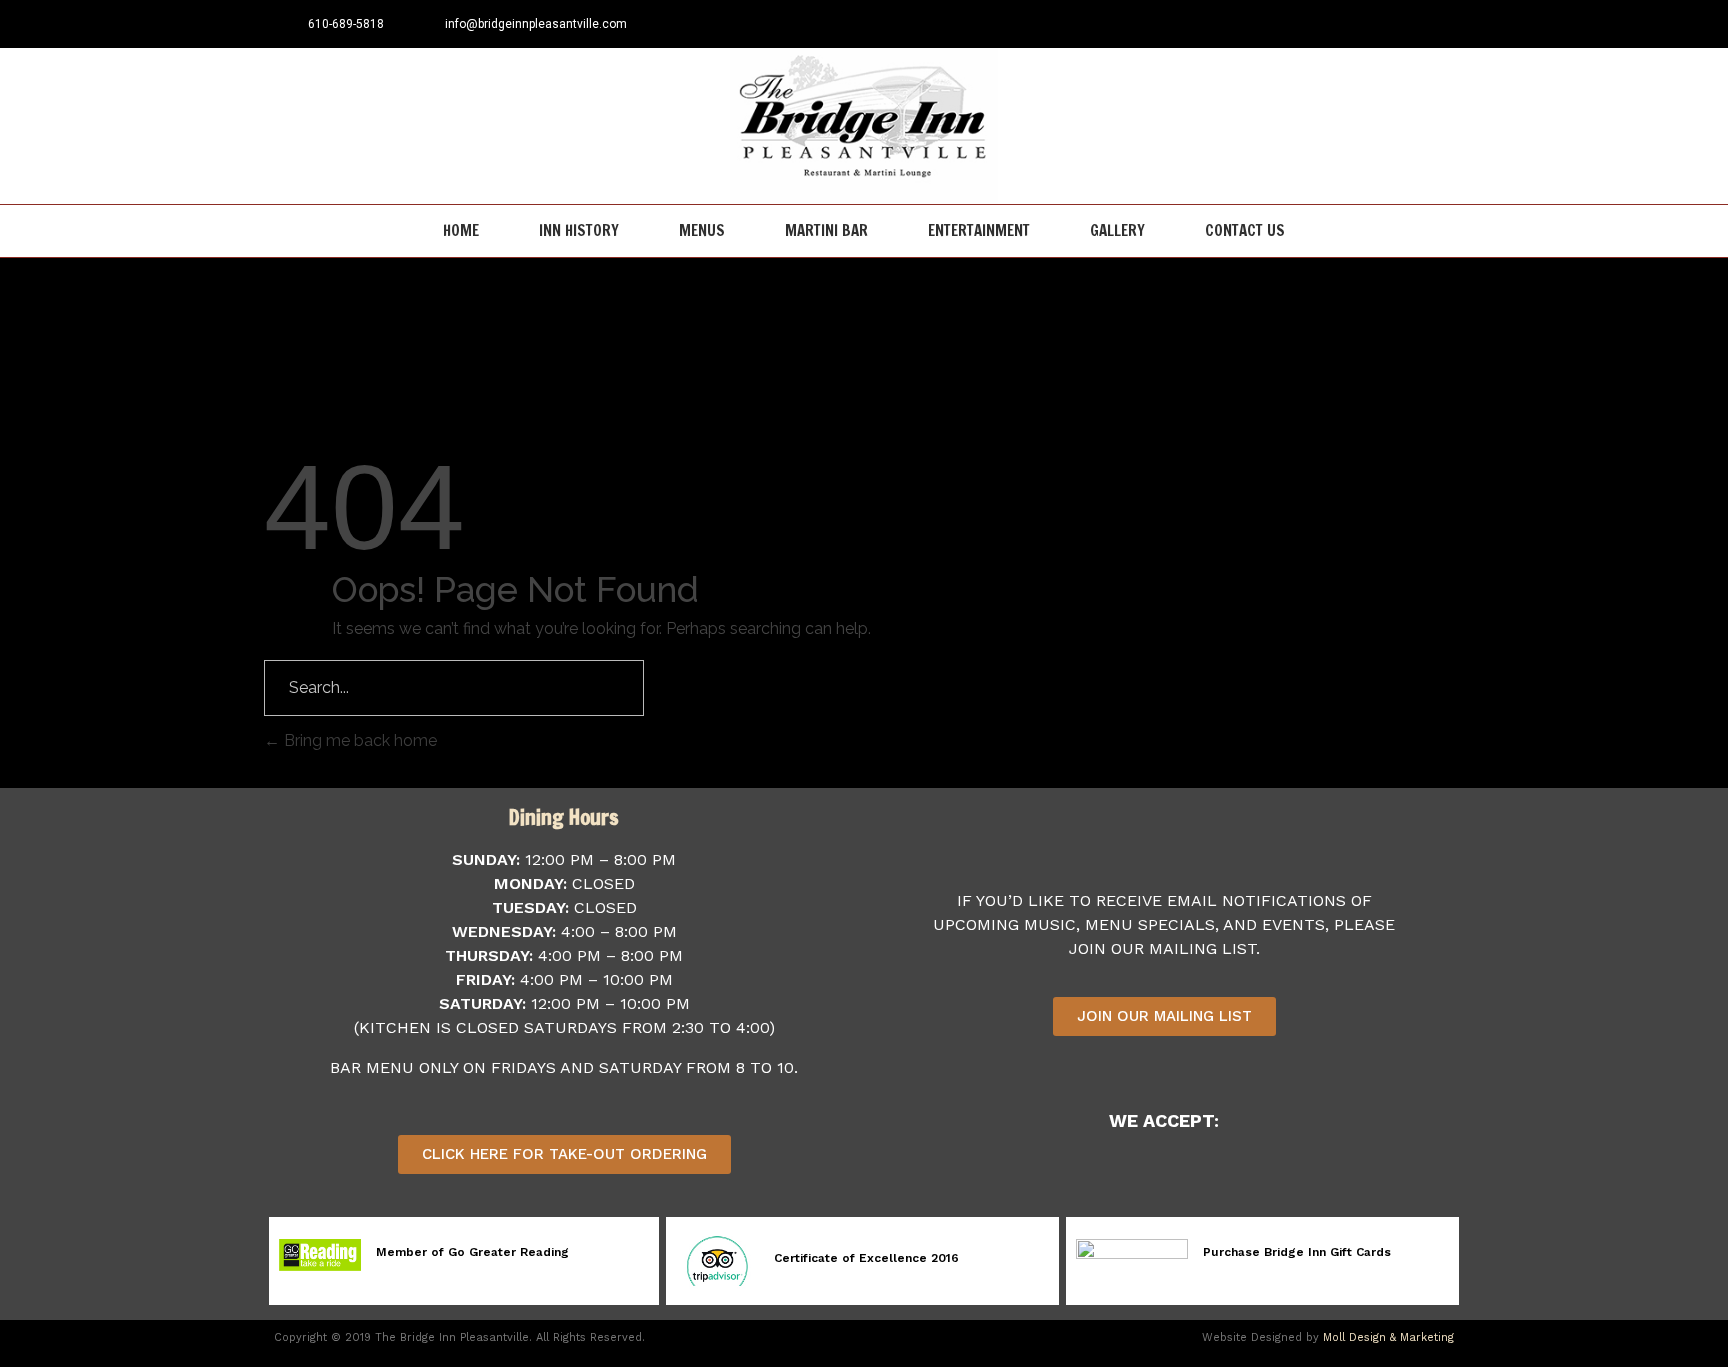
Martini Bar (826, 230)
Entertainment (979, 230)
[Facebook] (1407, 24)
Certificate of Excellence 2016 (866, 1258)
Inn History (579, 230)
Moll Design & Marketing (1388, 1337)
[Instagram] (1440, 24)
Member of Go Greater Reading (472, 1252)
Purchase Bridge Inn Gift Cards (1297, 1252)
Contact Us (1245, 230)
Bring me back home (358, 740)
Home (461, 230)
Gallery (1117, 230)
